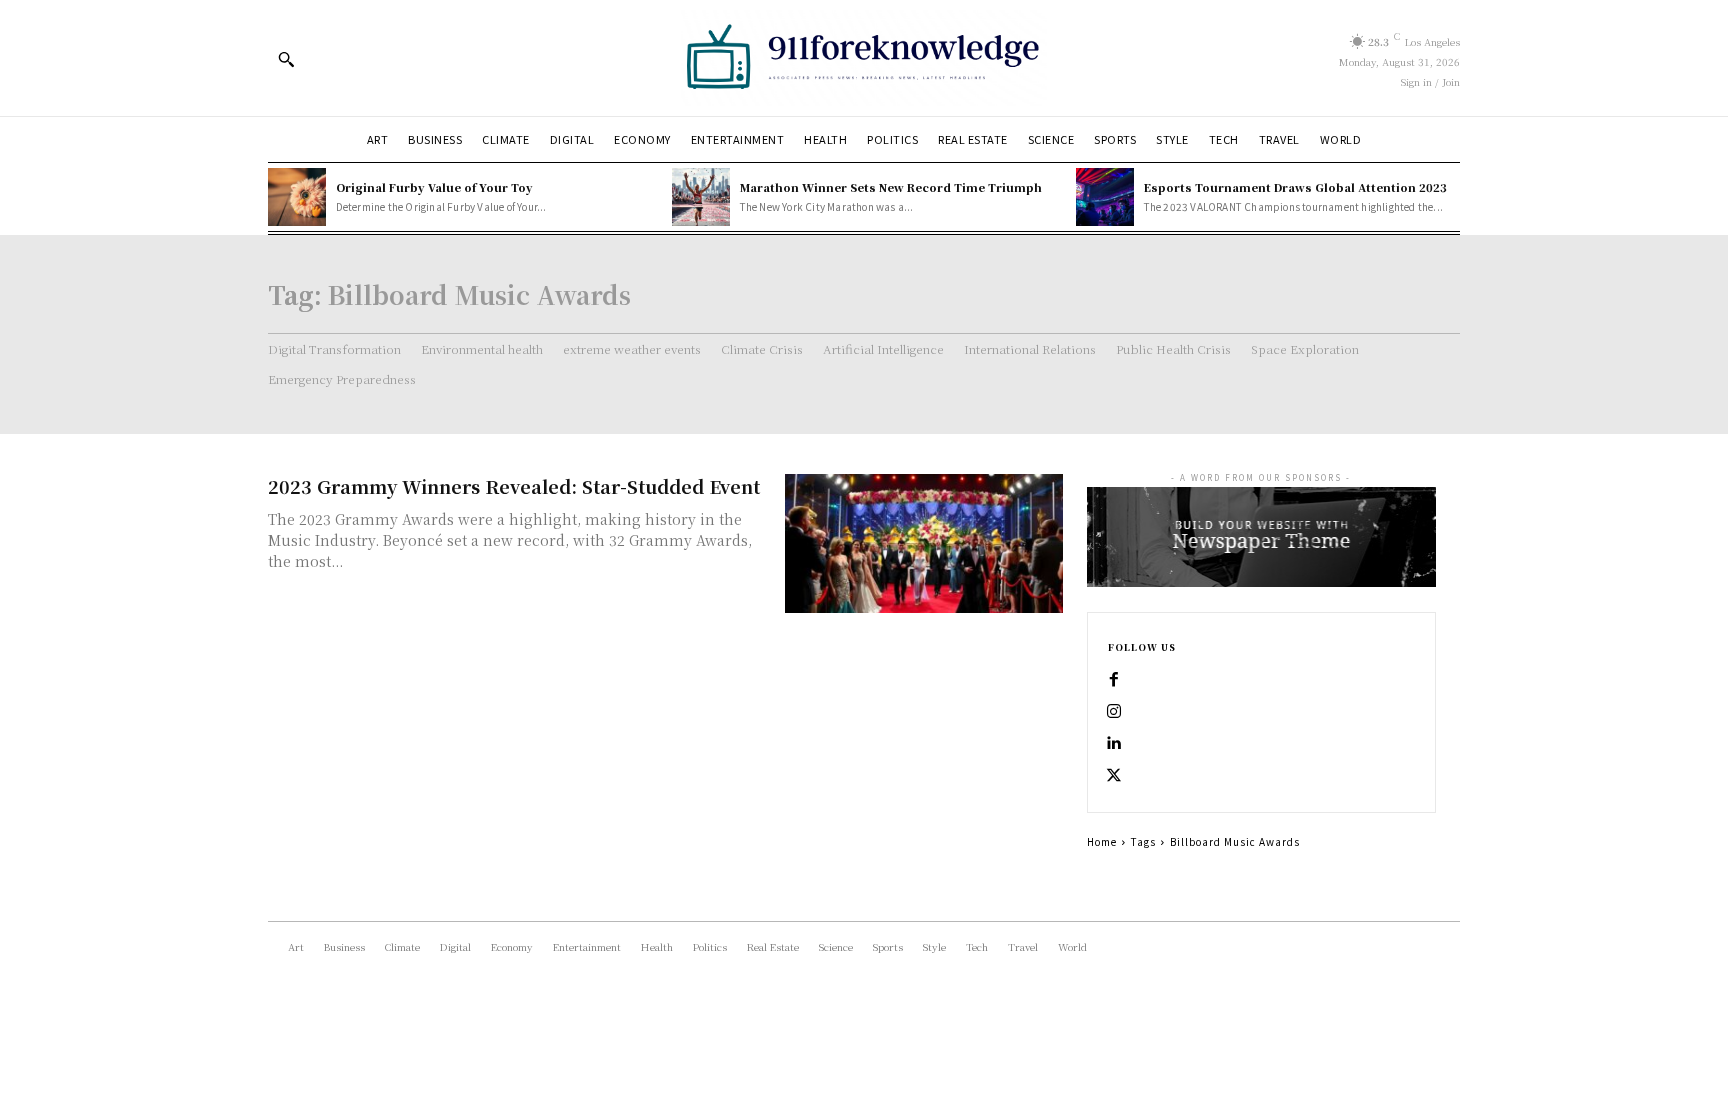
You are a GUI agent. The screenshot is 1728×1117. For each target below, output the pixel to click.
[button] (286, 59)
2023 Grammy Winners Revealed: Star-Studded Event (514, 486)
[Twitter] (1114, 776)
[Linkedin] (1114, 744)
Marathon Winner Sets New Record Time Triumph (891, 187)
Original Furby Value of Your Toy (434, 187)
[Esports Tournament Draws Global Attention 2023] (1105, 197)
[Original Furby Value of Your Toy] (297, 197)
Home (1102, 841)
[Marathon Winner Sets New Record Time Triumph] (701, 197)
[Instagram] (1114, 712)
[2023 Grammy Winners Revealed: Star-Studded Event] (924, 543)
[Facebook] (1114, 680)
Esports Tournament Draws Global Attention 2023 (1295, 187)
